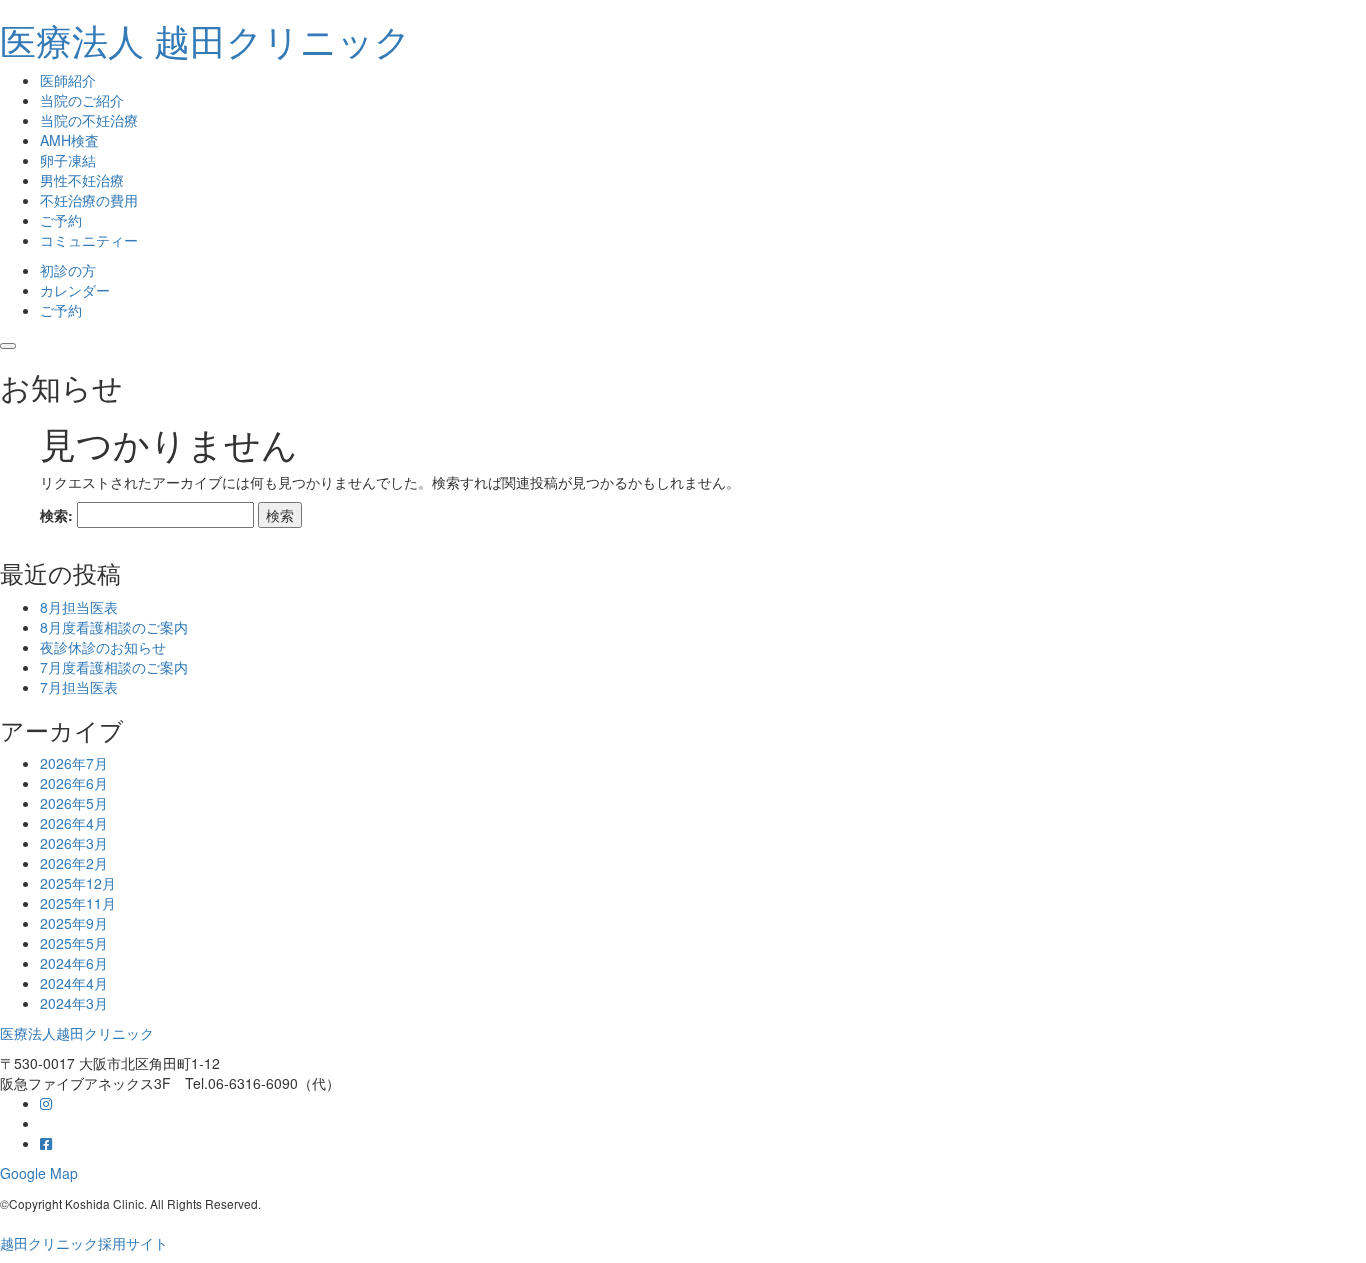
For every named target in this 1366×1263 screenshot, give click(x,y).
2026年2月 (74, 863)
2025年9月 (74, 923)
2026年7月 (74, 763)
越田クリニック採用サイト (84, 1243)
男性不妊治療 (82, 180)
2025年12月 (78, 883)
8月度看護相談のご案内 (114, 627)
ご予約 (61, 220)
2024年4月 (74, 983)
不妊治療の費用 (89, 200)
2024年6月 (74, 963)
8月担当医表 (79, 607)
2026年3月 (74, 843)
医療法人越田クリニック (77, 1033)
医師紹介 (68, 80)
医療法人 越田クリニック (205, 39)
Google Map (39, 1173)
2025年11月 (78, 903)
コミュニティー (89, 240)
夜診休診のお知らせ (103, 647)
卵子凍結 (68, 160)
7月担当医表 (79, 687)
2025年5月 (74, 943)
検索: (56, 515)
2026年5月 (74, 803)
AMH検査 (69, 140)
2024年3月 (74, 1003)
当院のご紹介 (82, 100)
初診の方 (68, 270)
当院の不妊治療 (89, 120)
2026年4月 (74, 823)
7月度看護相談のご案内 (114, 667)
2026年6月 (74, 783)
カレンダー (75, 290)
